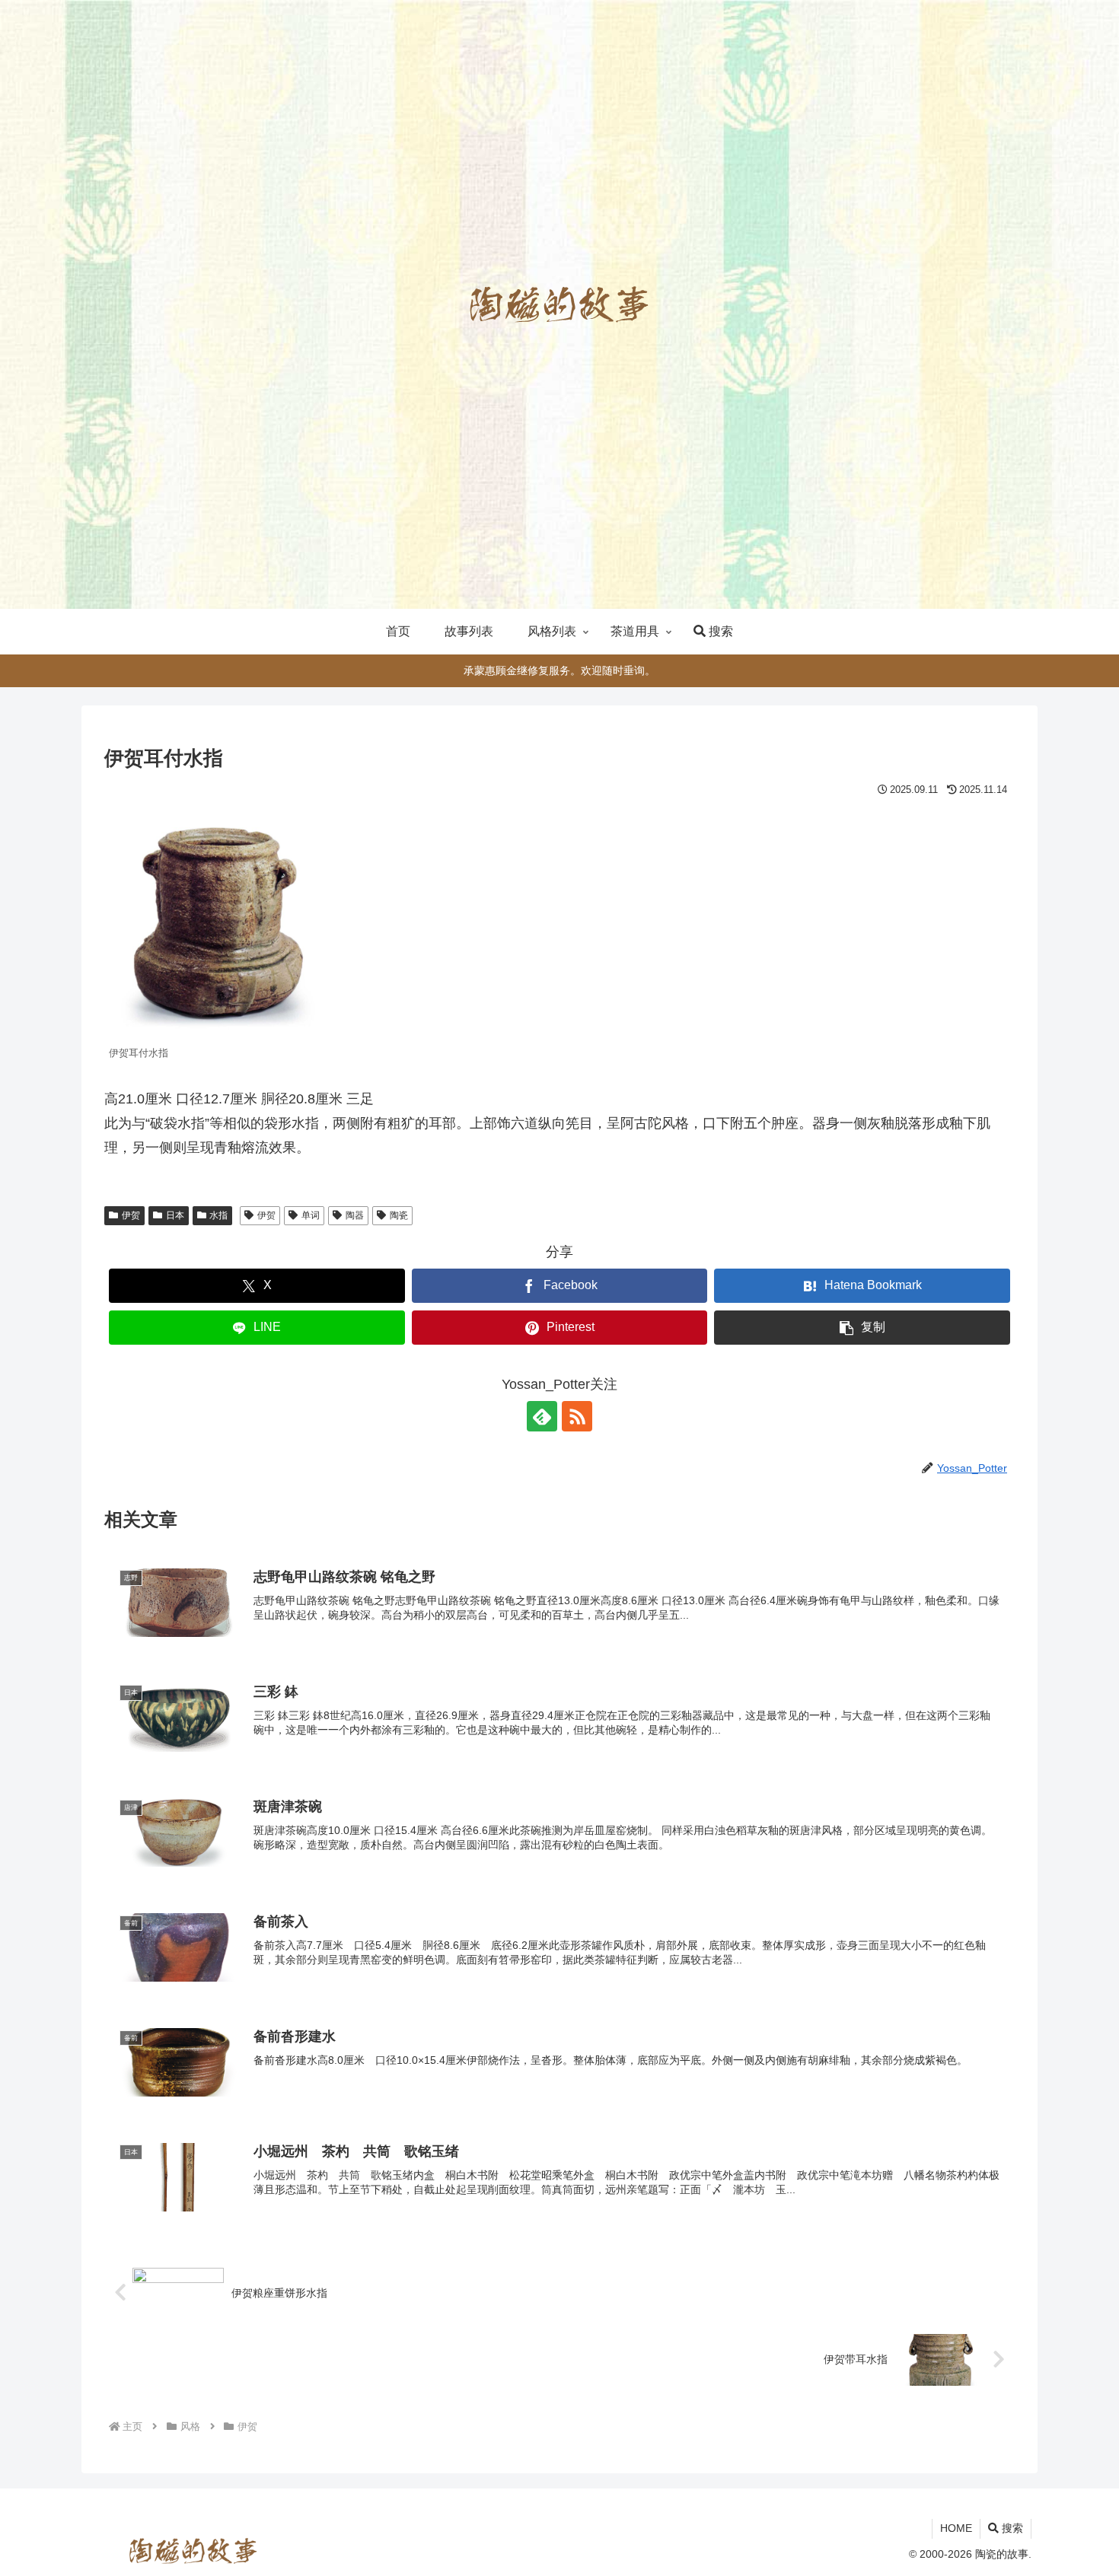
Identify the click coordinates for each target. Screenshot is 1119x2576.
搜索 (1011, 2528)
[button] (862, 1328)
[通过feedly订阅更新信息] (542, 1416)
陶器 (355, 1215)
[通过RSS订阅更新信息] (577, 1416)
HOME (956, 2528)
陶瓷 (399, 1215)
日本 (175, 1215)
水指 (218, 1215)
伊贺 (131, 1215)
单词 (311, 1215)
